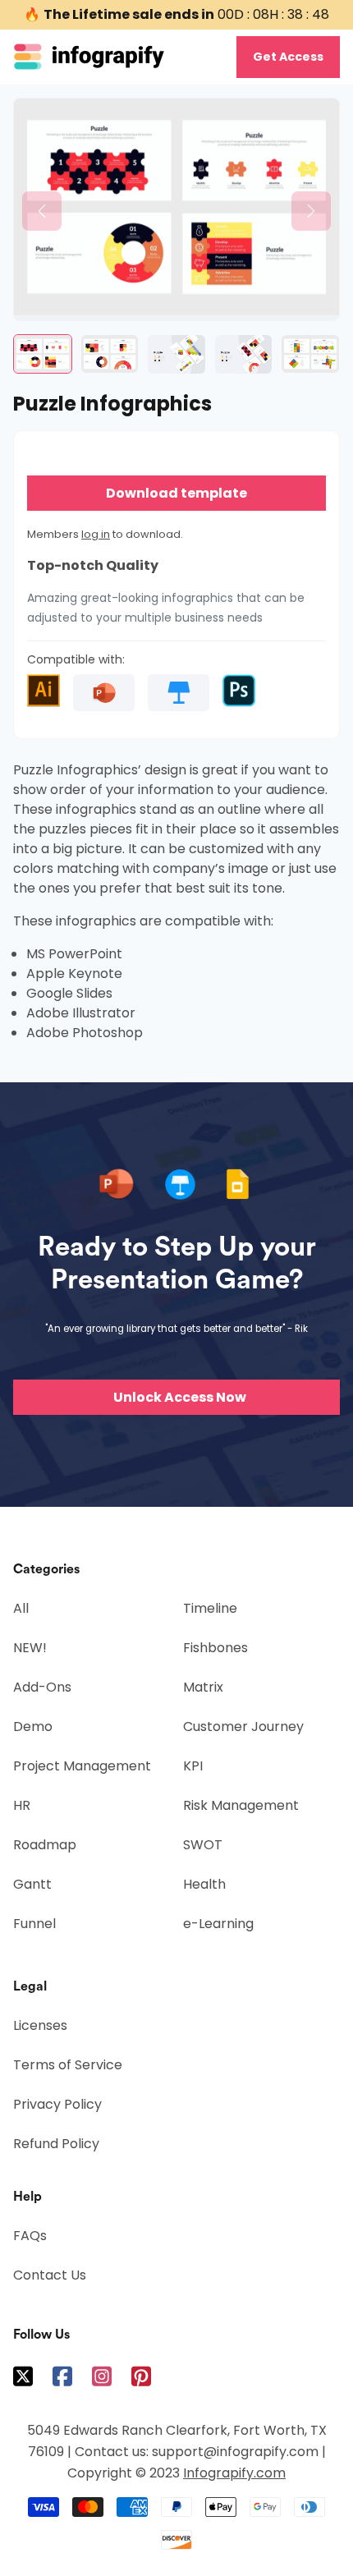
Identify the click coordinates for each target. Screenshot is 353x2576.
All (21, 1608)
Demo (33, 1727)
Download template (176, 493)
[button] (42, 211)
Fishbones (215, 1648)
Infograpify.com (234, 2473)
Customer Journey (243, 1727)
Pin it (25, 119)
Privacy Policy (57, 2104)
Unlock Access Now (180, 1397)
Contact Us (50, 2275)
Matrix (203, 1687)
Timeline (210, 1608)
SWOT (203, 1845)
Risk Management (241, 1805)
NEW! (30, 1648)
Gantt (32, 1884)
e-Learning (218, 1924)
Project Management (82, 1766)
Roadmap (45, 1845)
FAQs (30, 2236)
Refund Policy (56, 2144)
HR (22, 1805)
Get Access (288, 57)
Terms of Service (68, 2065)
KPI (193, 1766)
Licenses (40, 2025)
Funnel (34, 1924)
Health (204, 1884)
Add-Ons (42, 1687)
